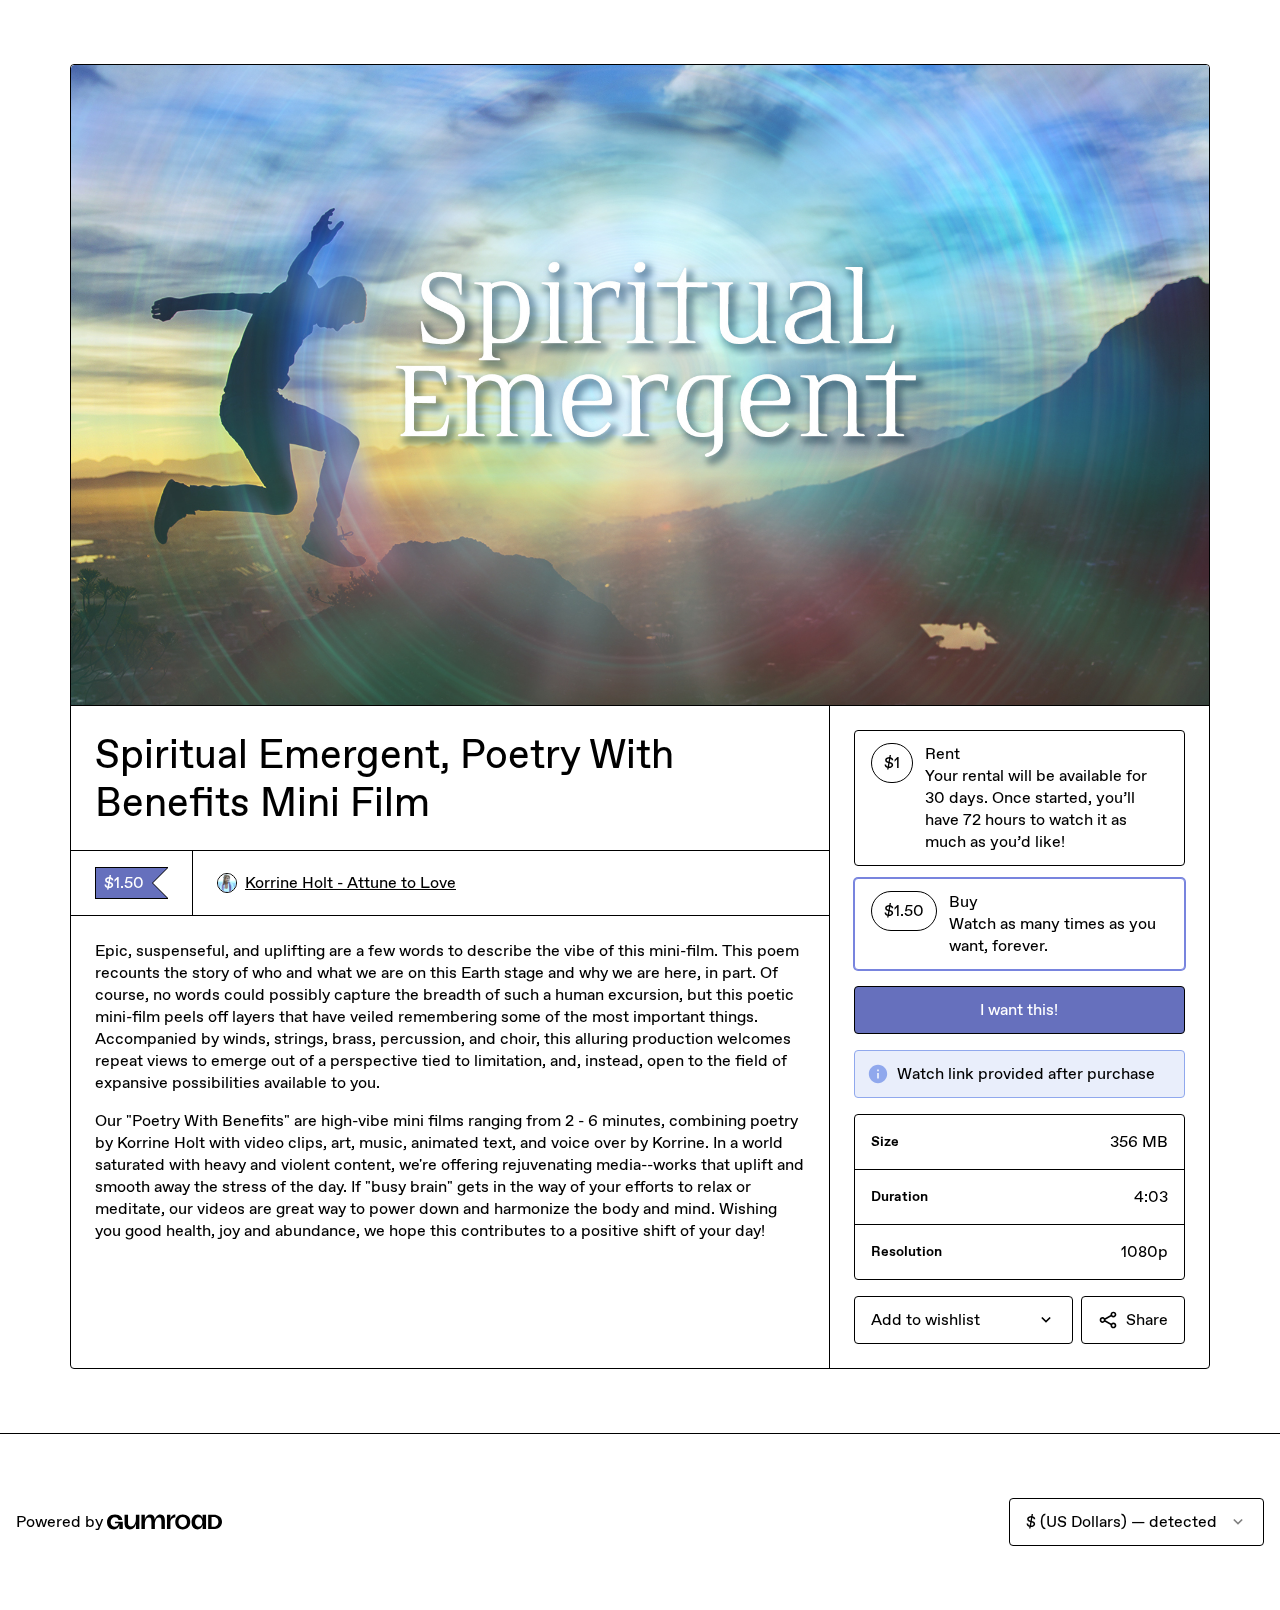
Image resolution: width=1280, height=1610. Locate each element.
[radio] (1019, 798)
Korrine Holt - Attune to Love (350, 882)
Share (1147, 1319)
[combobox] (963, 1320)
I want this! (1019, 1009)
